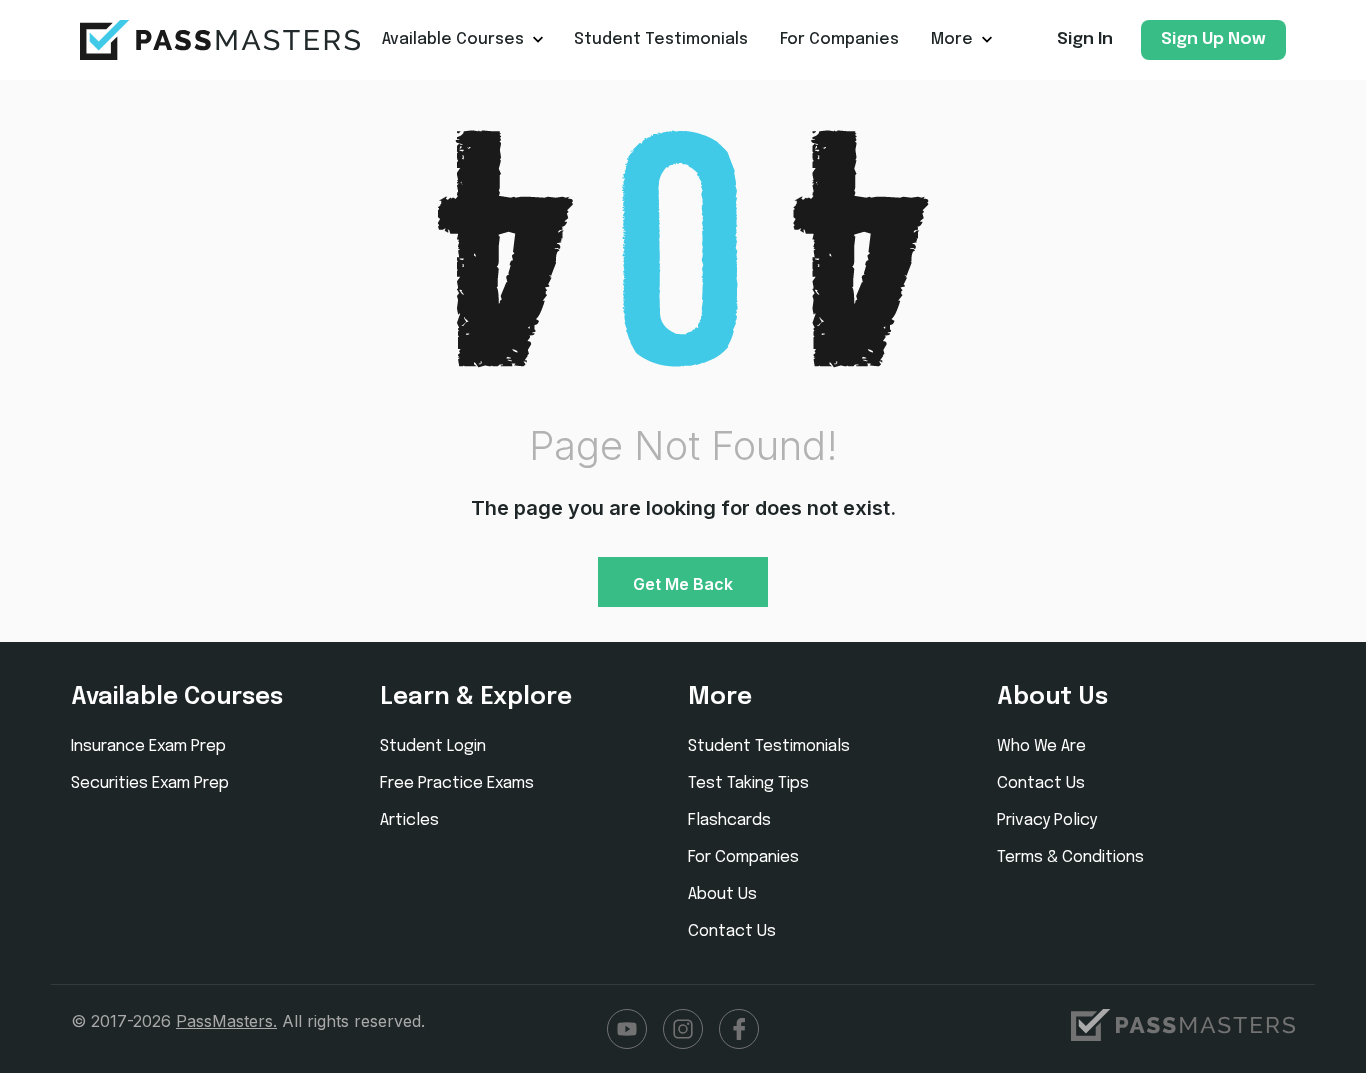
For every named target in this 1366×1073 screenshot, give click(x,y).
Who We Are (1041, 746)
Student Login (433, 746)
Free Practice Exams (457, 783)
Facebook (739, 1029)
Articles (409, 820)
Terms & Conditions (1070, 857)
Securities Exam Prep (150, 783)
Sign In (1085, 39)
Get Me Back (683, 584)
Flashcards (729, 820)
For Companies (839, 39)
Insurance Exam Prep (148, 746)
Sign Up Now (1213, 39)
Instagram (683, 1029)
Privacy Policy (1047, 820)
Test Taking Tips (748, 783)
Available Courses (453, 39)
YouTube (627, 1029)
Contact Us (732, 931)
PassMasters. (226, 1021)
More (952, 39)
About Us (722, 894)
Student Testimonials (661, 39)
